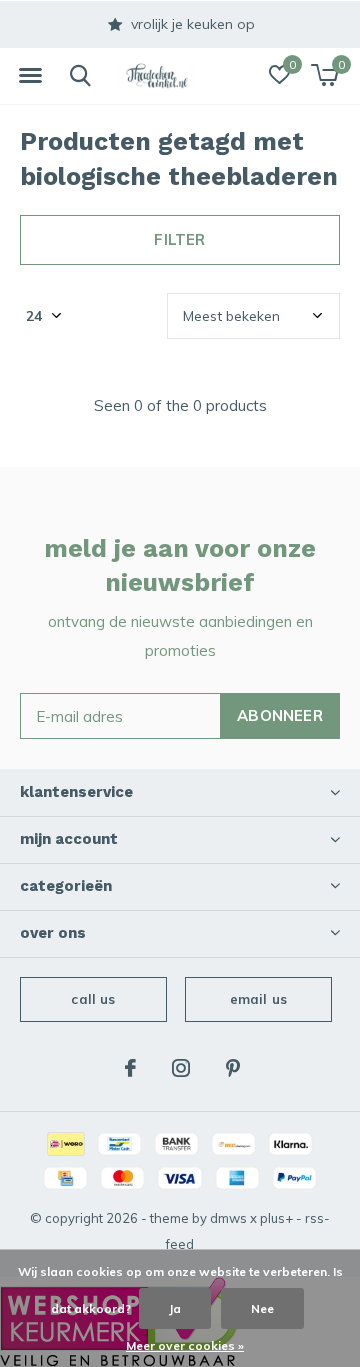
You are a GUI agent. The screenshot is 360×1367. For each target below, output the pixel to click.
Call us (93, 999)
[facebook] (130, 1068)
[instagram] (181, 1068)
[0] (324, 75)
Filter (179, 239)
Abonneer (280, 715)
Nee (262, 1308)
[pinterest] (233, 1068)
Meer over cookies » (185, 1345)
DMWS (228, 1218)
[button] (30, 76)
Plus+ (276, 1218)
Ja (175, 1308)
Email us (258, 999)
